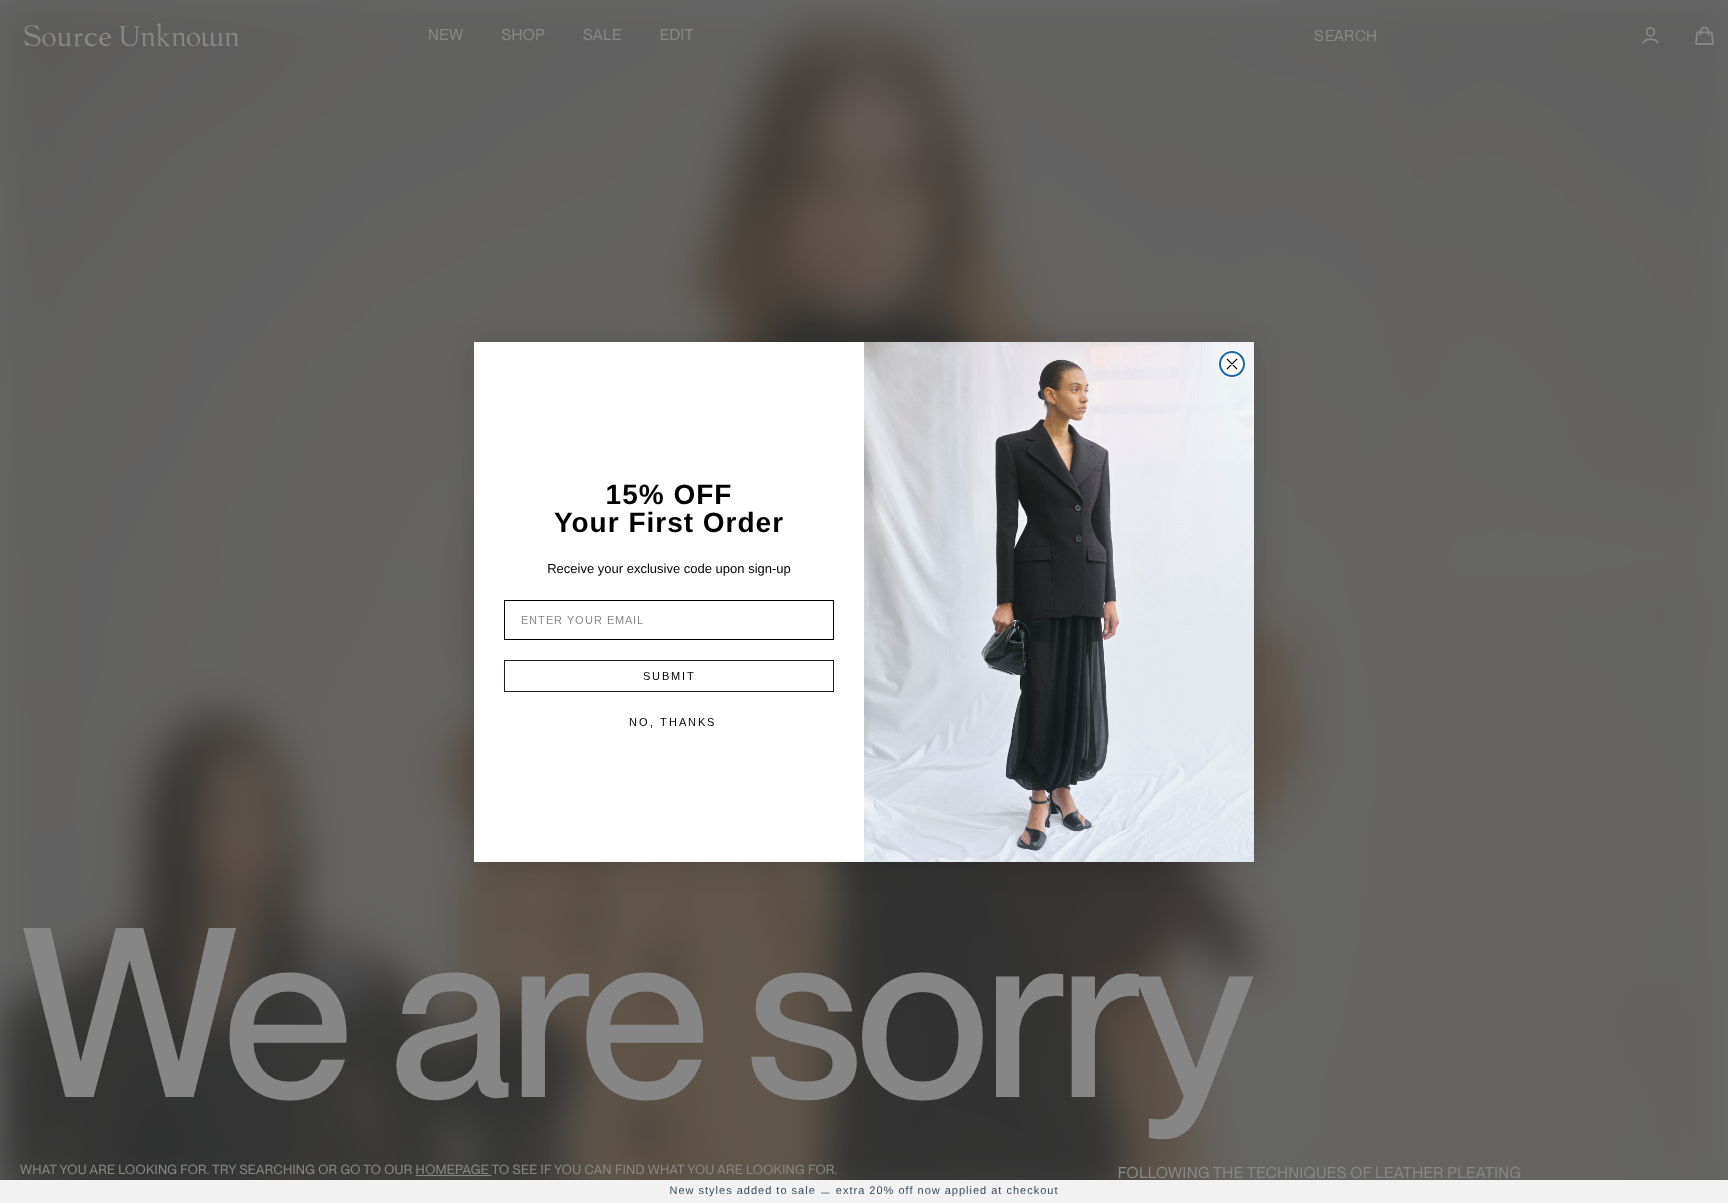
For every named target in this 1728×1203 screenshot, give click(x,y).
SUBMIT (669, 676)
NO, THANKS (672, 722)
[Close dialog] (1232, 364)
